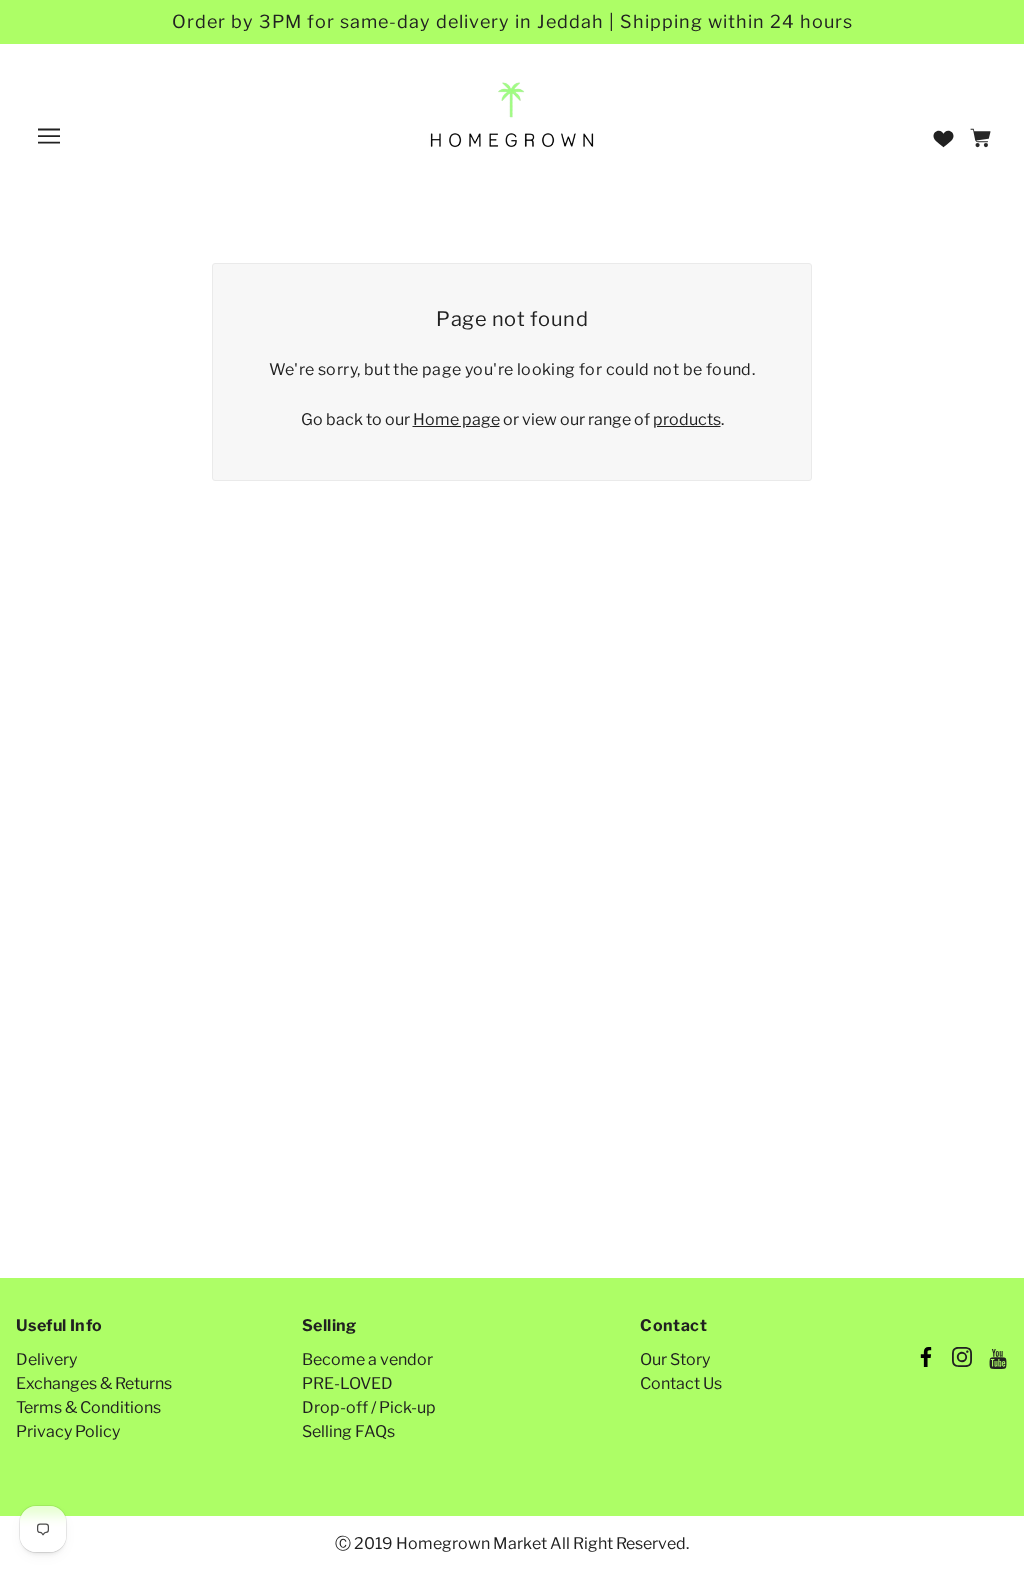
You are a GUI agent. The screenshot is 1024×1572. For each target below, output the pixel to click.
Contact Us (681, 1383)
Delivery (46, 1359)
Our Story (675, 1359)
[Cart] (983, 139)
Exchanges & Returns (94, 1383)
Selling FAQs (348, 1431)
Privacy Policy (68, 1431)
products (687, 419)
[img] (926, 1360)
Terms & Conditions (88, 1407)
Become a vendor (367, 1359)
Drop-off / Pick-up (369, 1407)
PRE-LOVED (347, 1383)
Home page (456, 419)
